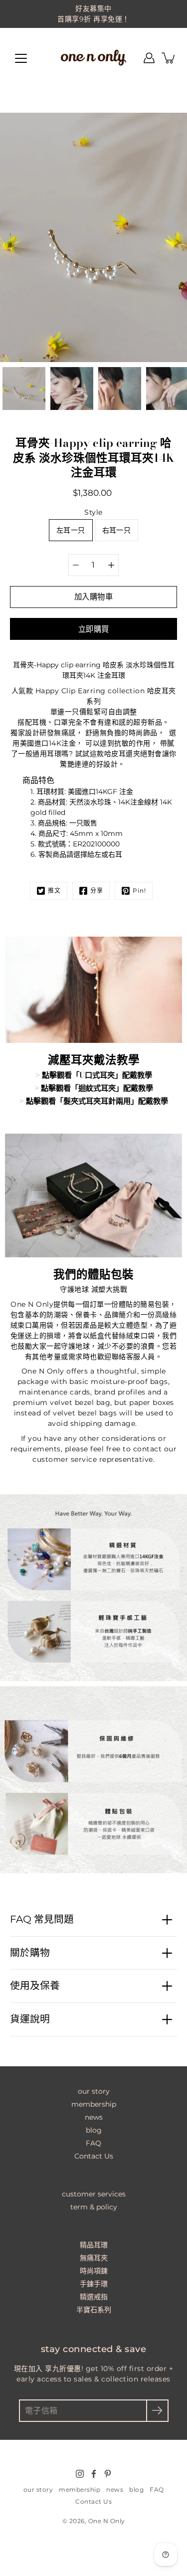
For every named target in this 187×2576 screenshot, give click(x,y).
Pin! (139, 891)
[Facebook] (94, 2474)
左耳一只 (71, 530)
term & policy (94, 2207)
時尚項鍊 (94, 2271)
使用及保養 (35, 1985)
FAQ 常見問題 (42, 1919)
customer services (94, 2194)
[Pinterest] (108, 2474)
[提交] (157, 2411)
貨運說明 (30, 2019)
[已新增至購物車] (169, 58)
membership (94, 2104)
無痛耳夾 (94, 2258)
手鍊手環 (94, 2284)
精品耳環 (94, 2245)
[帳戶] (149, 58)
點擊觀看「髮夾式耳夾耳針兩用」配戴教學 (97, 1101)
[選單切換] (21, 58)
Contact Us (94, 2156)
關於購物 (30, 1953)
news (94, 2117)
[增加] (111, 565)
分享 (97, 891)
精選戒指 (94, 2297)
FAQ (93, 2143)
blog (94, 2130)
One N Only (107, 2521)
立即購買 (94, 629)
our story (94, 2091)
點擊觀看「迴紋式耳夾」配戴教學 (97, 1088)
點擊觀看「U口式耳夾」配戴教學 (97, 1075)
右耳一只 (116, 530)
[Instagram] (80, 2474)
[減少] (76, 565)
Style (93, 512)
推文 (54, 891)
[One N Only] (94, 58)
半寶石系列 (94, 2310)
